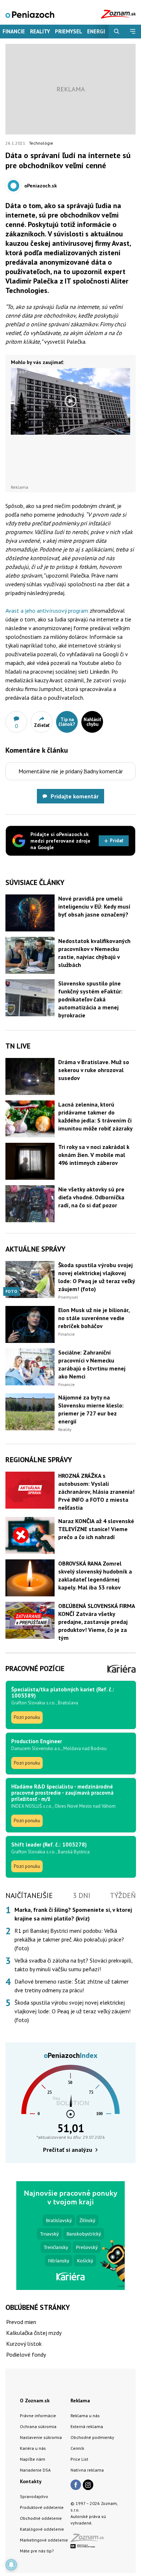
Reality (40, 31)
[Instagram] (88, 2485)
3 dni (82, 1895)
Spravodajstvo (34, 2496)
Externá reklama (87, 2426)
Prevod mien (21, 2322)
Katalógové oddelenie (42, 2529)
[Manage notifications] (11, 2565)
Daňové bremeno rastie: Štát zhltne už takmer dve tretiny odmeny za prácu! (72, 1986)
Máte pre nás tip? (37, 2551)
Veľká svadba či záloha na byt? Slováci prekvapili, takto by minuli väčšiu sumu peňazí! (73, 1965)
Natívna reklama (87, 2470)
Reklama (80, 2401)
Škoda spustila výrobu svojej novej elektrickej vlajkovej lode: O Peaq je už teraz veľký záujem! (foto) (72, 2011)
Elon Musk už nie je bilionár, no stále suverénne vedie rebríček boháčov (94, 1318)
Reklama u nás (85, 2416)
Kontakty (31, 2481)
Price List (79, 2459)
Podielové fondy (26, 2354)
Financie (14, 31)
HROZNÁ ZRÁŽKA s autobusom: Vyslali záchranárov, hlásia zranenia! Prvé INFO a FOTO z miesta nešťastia (96, 1492)
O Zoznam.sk (35, 2401)
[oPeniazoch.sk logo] (30, 14)
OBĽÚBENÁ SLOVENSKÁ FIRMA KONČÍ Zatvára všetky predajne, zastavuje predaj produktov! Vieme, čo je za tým (97, 1622)
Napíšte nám (33, 2459)
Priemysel (69, 31)
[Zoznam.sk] (90, 2540)
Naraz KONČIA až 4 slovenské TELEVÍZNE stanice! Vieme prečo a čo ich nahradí (96, 1529)
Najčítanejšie (29, 1895)
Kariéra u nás (33, 2448)
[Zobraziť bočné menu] (133, 32)
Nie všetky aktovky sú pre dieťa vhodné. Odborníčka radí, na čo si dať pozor (91, 1197)
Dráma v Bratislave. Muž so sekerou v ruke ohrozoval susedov (94, 1070)
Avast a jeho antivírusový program (47, 611)
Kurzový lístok (24, 2344)
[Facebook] (76, 2485)
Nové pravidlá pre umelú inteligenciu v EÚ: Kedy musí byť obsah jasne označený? (94, 906)
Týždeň (123, 1895)
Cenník (77, 2448)
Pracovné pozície (35, 1669)
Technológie (41, 143)
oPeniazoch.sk (40, 186)
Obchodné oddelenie (41, 2518)
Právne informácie (38, 2416)
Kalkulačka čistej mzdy (34, 2333)
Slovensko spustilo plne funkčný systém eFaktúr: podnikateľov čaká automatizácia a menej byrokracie (90, 999)
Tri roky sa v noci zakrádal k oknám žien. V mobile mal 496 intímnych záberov (94, 1155)
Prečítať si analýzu (68, 2150)
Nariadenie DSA (35, 2470)
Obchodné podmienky (92, 2437)
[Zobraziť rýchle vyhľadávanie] (117, 32)
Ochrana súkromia (38, 2426)
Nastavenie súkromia (41, 2437)
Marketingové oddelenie (44, 2540)
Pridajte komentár (75, 796)
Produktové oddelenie (42, 2507)
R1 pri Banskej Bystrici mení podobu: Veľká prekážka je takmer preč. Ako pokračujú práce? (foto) (69, 1939)
